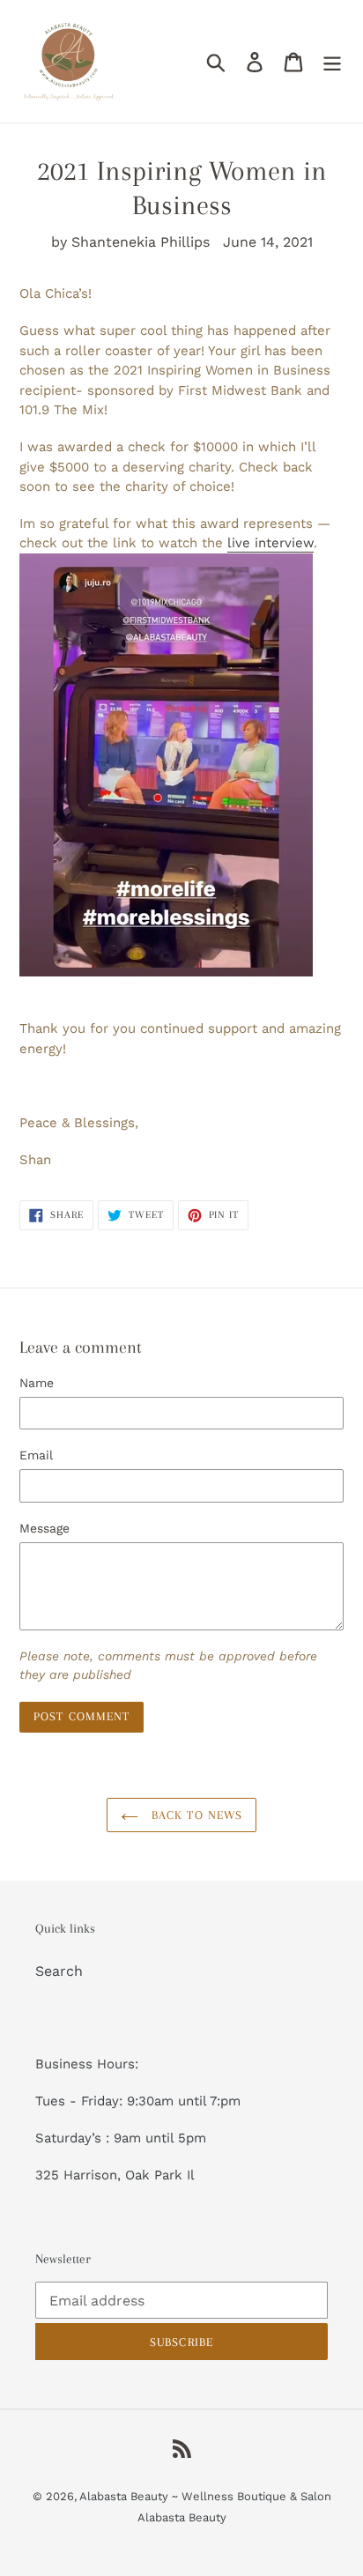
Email (36, 1455)
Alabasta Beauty (182, 2517)
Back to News (195, 1815)
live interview (270, 543)
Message (44, 1528)
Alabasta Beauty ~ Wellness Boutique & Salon (205, 2496)
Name (37, 1383)
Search (59, 1971)
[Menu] (332, 61)
